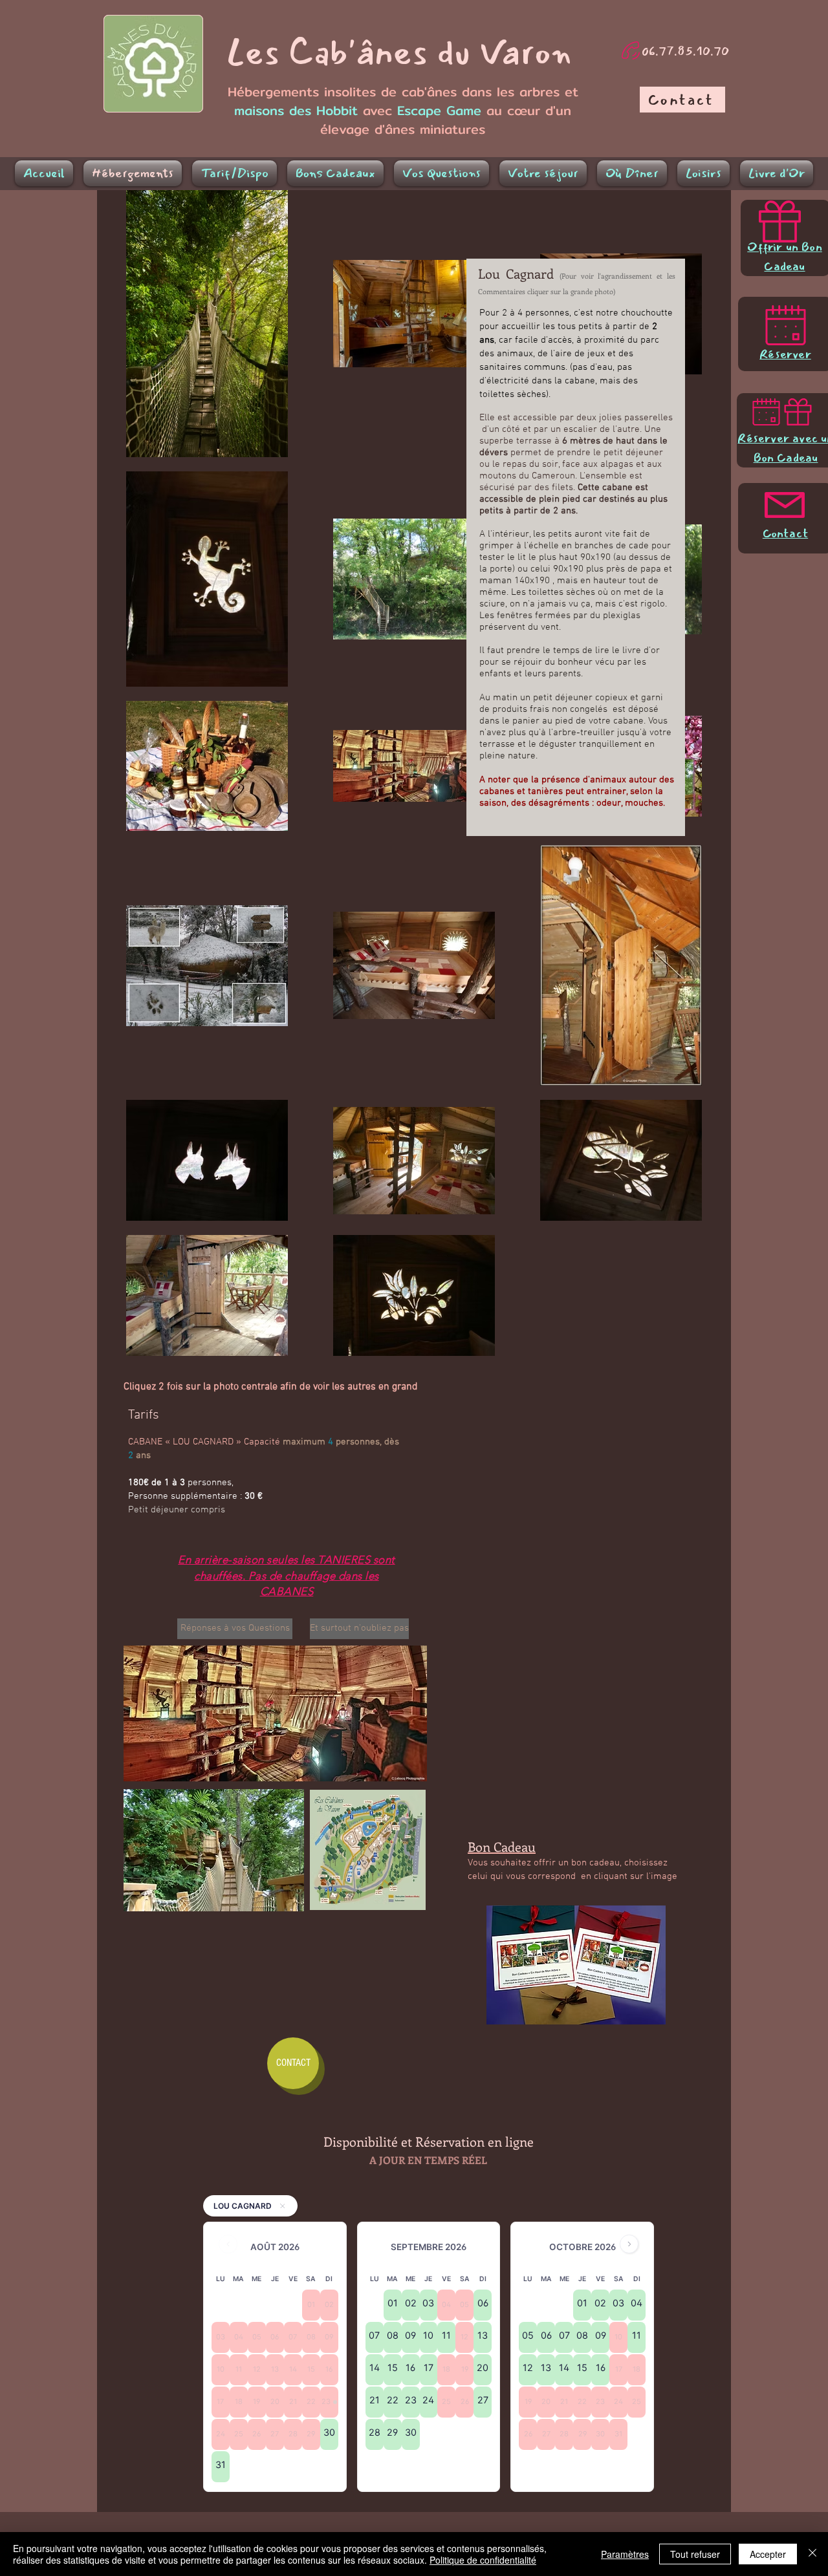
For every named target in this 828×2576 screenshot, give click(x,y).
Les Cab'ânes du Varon (399, 53)
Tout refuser (695, 2554)
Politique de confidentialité (483, 2560)
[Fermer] (812, 2554)
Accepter (768, 2554)
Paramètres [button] (625, 2554)
